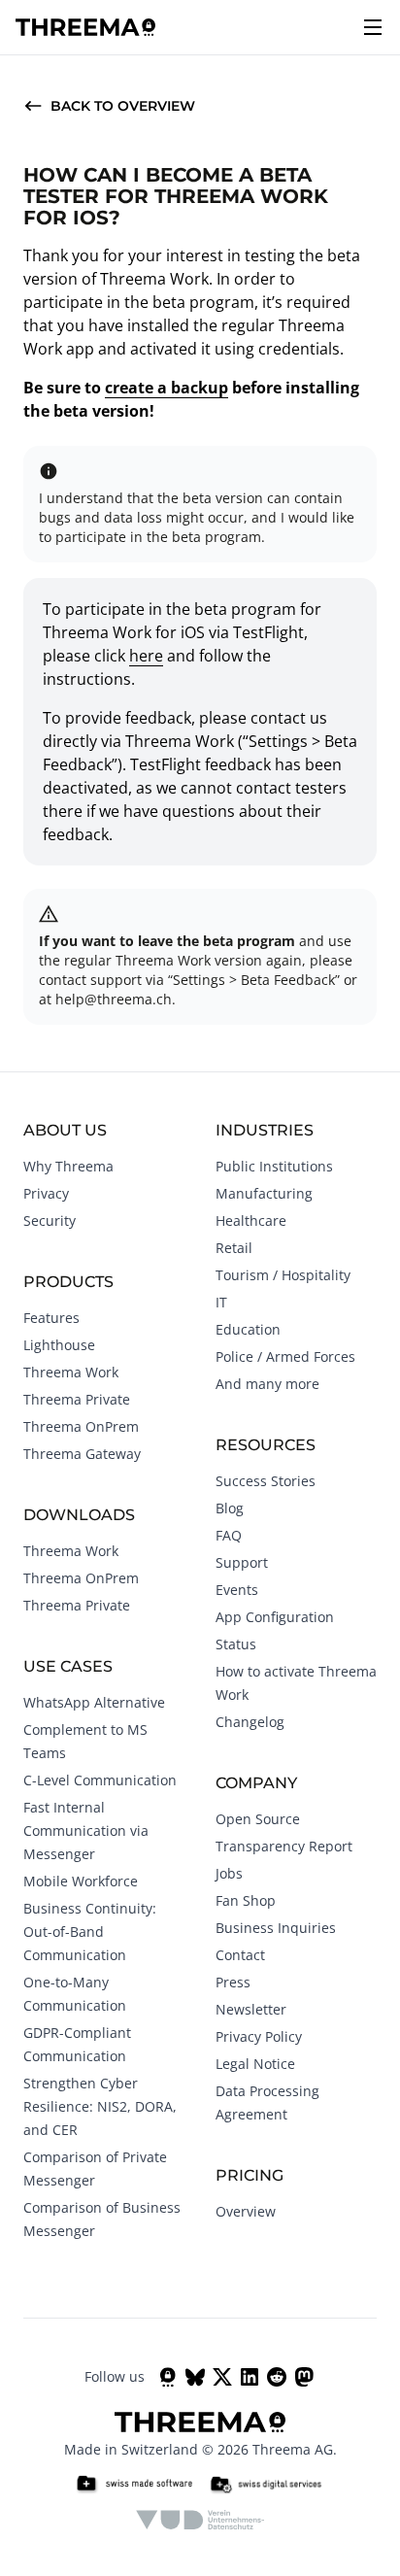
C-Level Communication (100, 1780)
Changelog (250, 1722)
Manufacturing (264, 1193)
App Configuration (275, 1617)
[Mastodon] (304, 2377)
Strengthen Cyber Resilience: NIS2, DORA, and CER (100, 2106)
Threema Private (77, 1399)
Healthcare (251, 1220)
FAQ (229, 1535)
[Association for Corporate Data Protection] (200, 2520)
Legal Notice (255, 2064)
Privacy (46, 1193)
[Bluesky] (195, 2377)
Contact (240, 1955)
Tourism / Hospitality (283, 1275)
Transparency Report (284, 1846)
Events (237, 1590)
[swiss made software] (134, 2485)
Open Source (258, 1819)
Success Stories (266, 1481)
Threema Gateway (82, 1454)
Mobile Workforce (81, 1881)
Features (51, 1318)
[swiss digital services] (266, 2485)
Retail (234, 1248)
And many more (267, 1384)
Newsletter (251, 2009)
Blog (230, 1508)
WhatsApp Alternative (94, 1702)
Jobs (229, 1873)
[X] (222, 2377)
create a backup (167, 388)
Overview (246, 2211)
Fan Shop (246, 1900)
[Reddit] (277, 2377)
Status (236, 1644)
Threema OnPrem (81, 1426)
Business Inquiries (276, 1928)
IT (221, 1302)
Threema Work (71, 1372)
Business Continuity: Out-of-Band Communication (90, 1932)
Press (233, 1982)
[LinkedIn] (250, 2377)
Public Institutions (274, 1166)
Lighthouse (59, 1345)
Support (242, 1562)
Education (248, 1329)
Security (50, 1220)
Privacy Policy (259, 2036)
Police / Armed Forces (285, 1356)
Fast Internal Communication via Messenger (86, 1830)
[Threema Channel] (168, 2377)
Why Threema (68, 1166)
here (146, 656)
